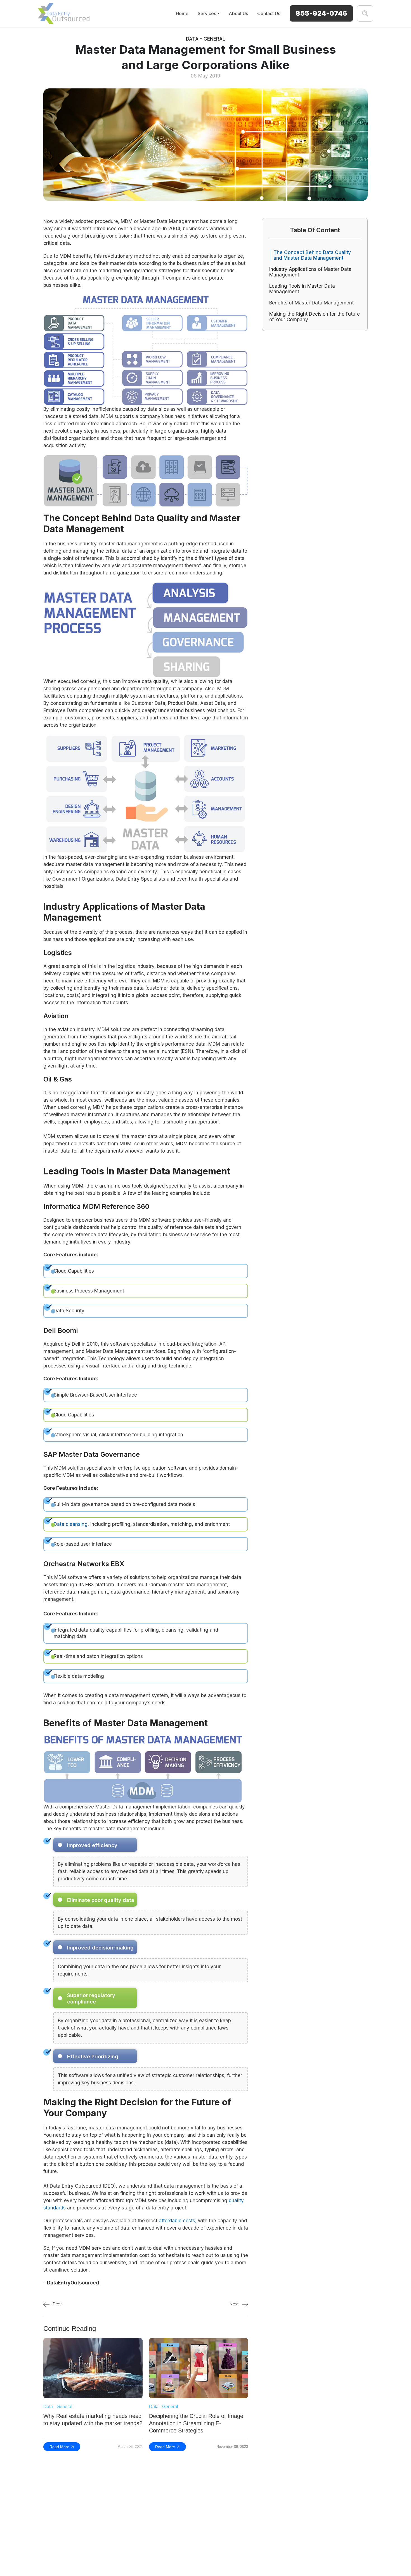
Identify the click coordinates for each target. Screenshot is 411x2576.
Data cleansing (71, 1524)
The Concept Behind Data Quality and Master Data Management (312, 255)
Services (207, 13)
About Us (238, 13)
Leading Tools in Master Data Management (302, 289)
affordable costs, (178, 2221)
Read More (59, 2447)
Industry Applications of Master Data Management (310, 272)
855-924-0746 (321, 13)
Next (235, 2304)
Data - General (206, 39)
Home (182, 13)
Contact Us (269, 13)
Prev (57, 2304)
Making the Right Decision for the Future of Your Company (315, 317)
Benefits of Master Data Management (311, 303)
